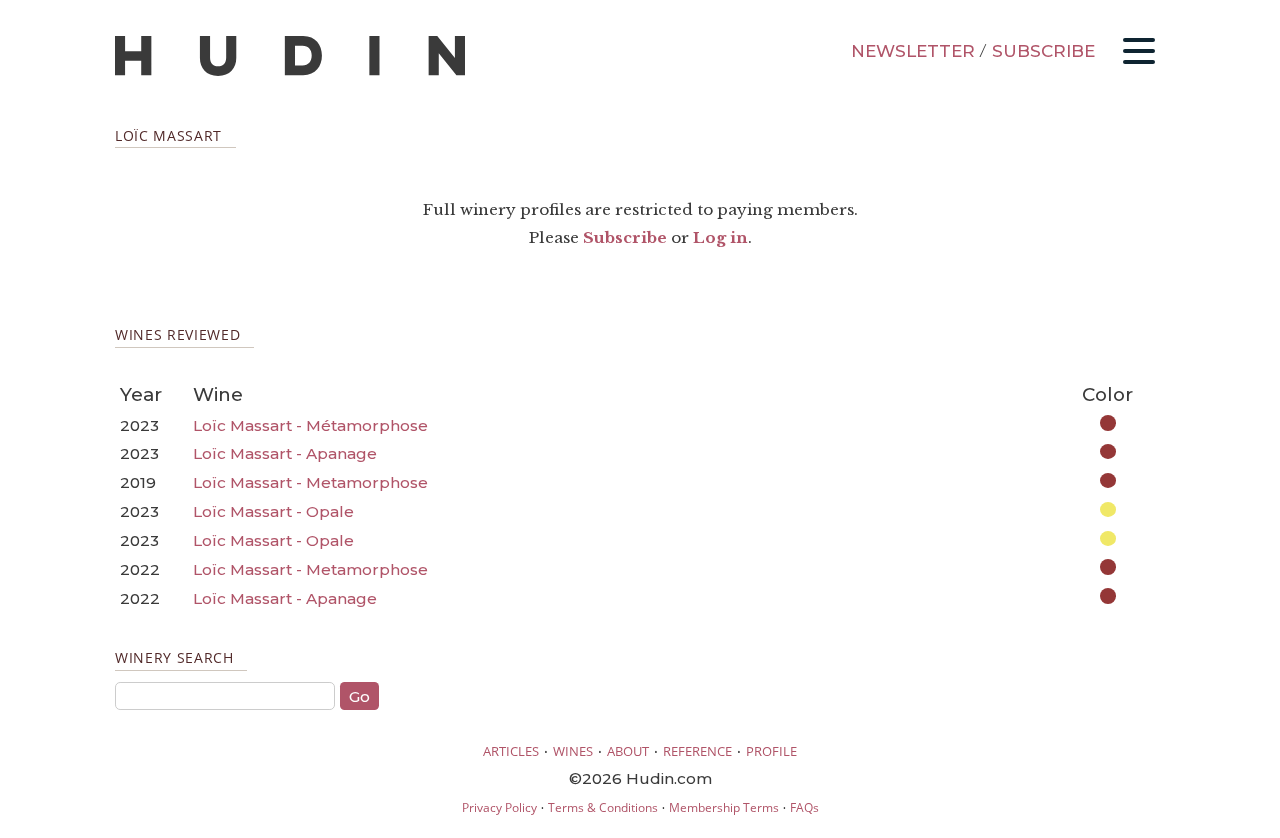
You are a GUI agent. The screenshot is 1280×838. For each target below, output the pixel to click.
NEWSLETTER (913, 51)
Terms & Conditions (603, 807)
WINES (573, 751)
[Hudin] (290, 71)
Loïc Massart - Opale (273, 511)
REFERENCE (697, 751)
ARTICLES (511, 751)
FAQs (804, 807)
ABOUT (628, 751)
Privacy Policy (499, 807)
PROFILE (771, 751)
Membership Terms (724, 807)
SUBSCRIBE (1043, 51)
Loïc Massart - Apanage (285, 453)
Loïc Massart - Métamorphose (310, 425)
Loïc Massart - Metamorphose (310, 482)
